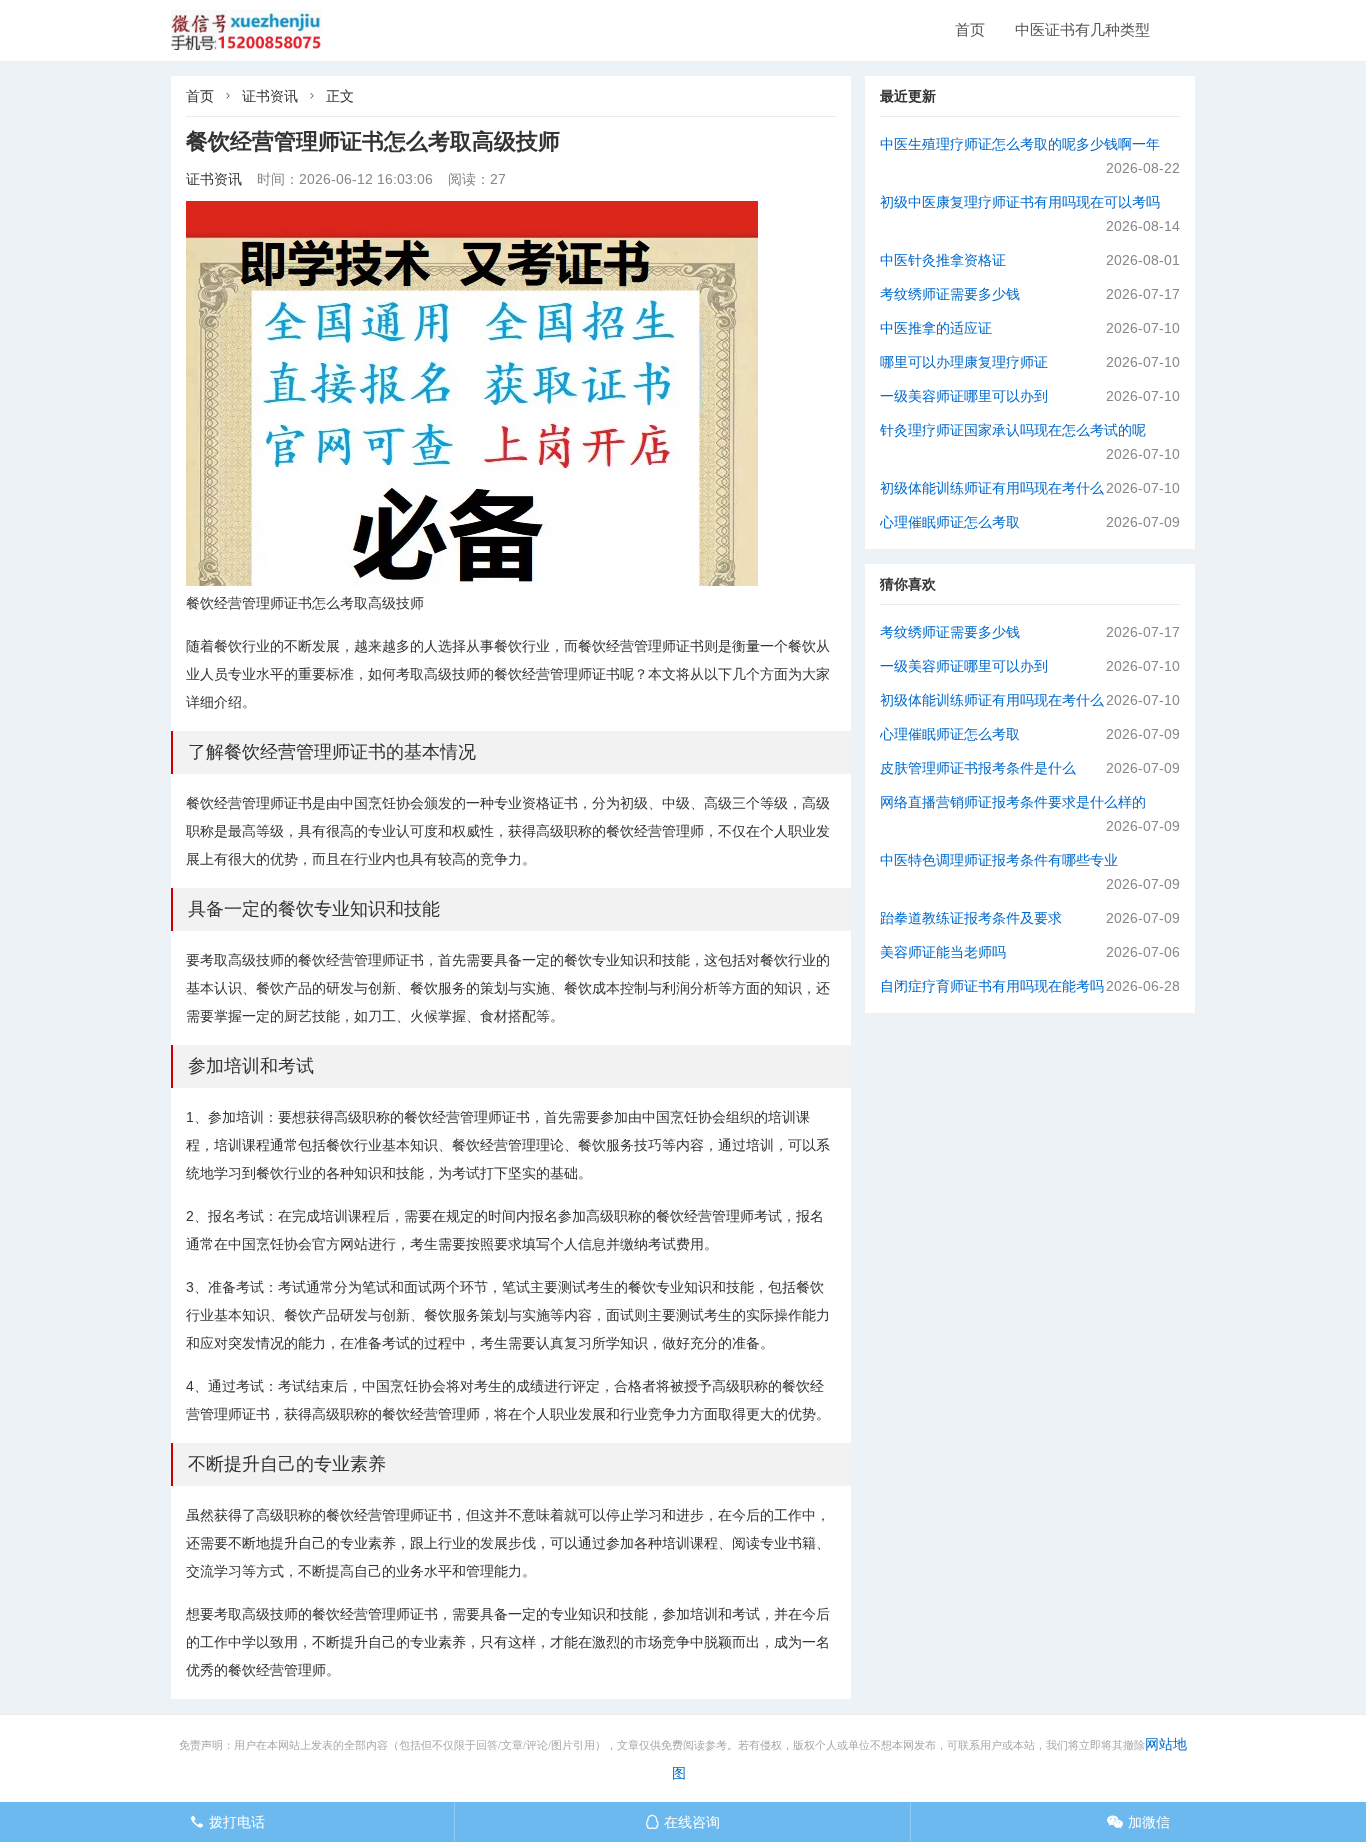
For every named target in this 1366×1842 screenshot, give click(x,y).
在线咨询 (682, 1822)
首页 (970, 29)
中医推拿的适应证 (936, 328)
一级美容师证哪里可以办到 (964, 396)
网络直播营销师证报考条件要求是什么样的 (1013, 802)
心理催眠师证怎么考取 (950, 522)
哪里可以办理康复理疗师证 (964, 362)
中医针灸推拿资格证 (943, 260)
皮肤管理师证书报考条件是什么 (978, 768)
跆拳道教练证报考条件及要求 (971, 918)
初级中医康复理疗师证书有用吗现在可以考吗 (1020, 202)
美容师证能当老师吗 (943, 952)
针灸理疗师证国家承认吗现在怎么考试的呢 (1013, 430)
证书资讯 (270, 96)
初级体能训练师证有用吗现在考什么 (992, 488)
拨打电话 (227, 1822)
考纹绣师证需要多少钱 (950, 294)
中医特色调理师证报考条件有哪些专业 (999, 860)
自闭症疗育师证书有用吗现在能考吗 (992, 986)
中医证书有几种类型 (1082, 29)
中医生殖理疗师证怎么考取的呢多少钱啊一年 (1020, 144)
